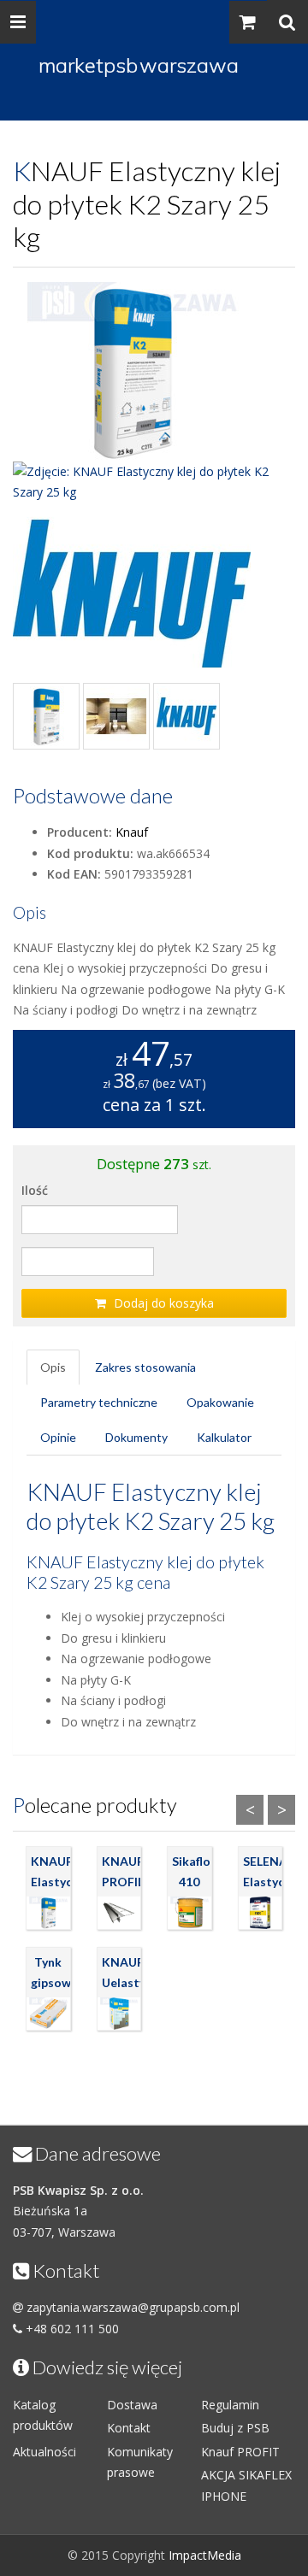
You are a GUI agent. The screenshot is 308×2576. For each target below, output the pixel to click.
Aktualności (44, 2452)
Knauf (132, 832)
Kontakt (129, 2428)
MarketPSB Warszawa (139, 65)
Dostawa (132, 2405)
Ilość (35, 1190)
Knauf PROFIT (240, 2452)
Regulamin (230, 2405)
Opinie (58, 1437)
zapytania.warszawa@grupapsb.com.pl (133, 2307)
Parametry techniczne (99, 1402)
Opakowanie (220, 1402)
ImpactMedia (205, 2555)
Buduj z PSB (235, 2428)
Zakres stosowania (145, 1367)
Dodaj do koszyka (162, 1303)
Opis (53, 1367)
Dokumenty (136, 1437)
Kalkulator (224, 1437)
